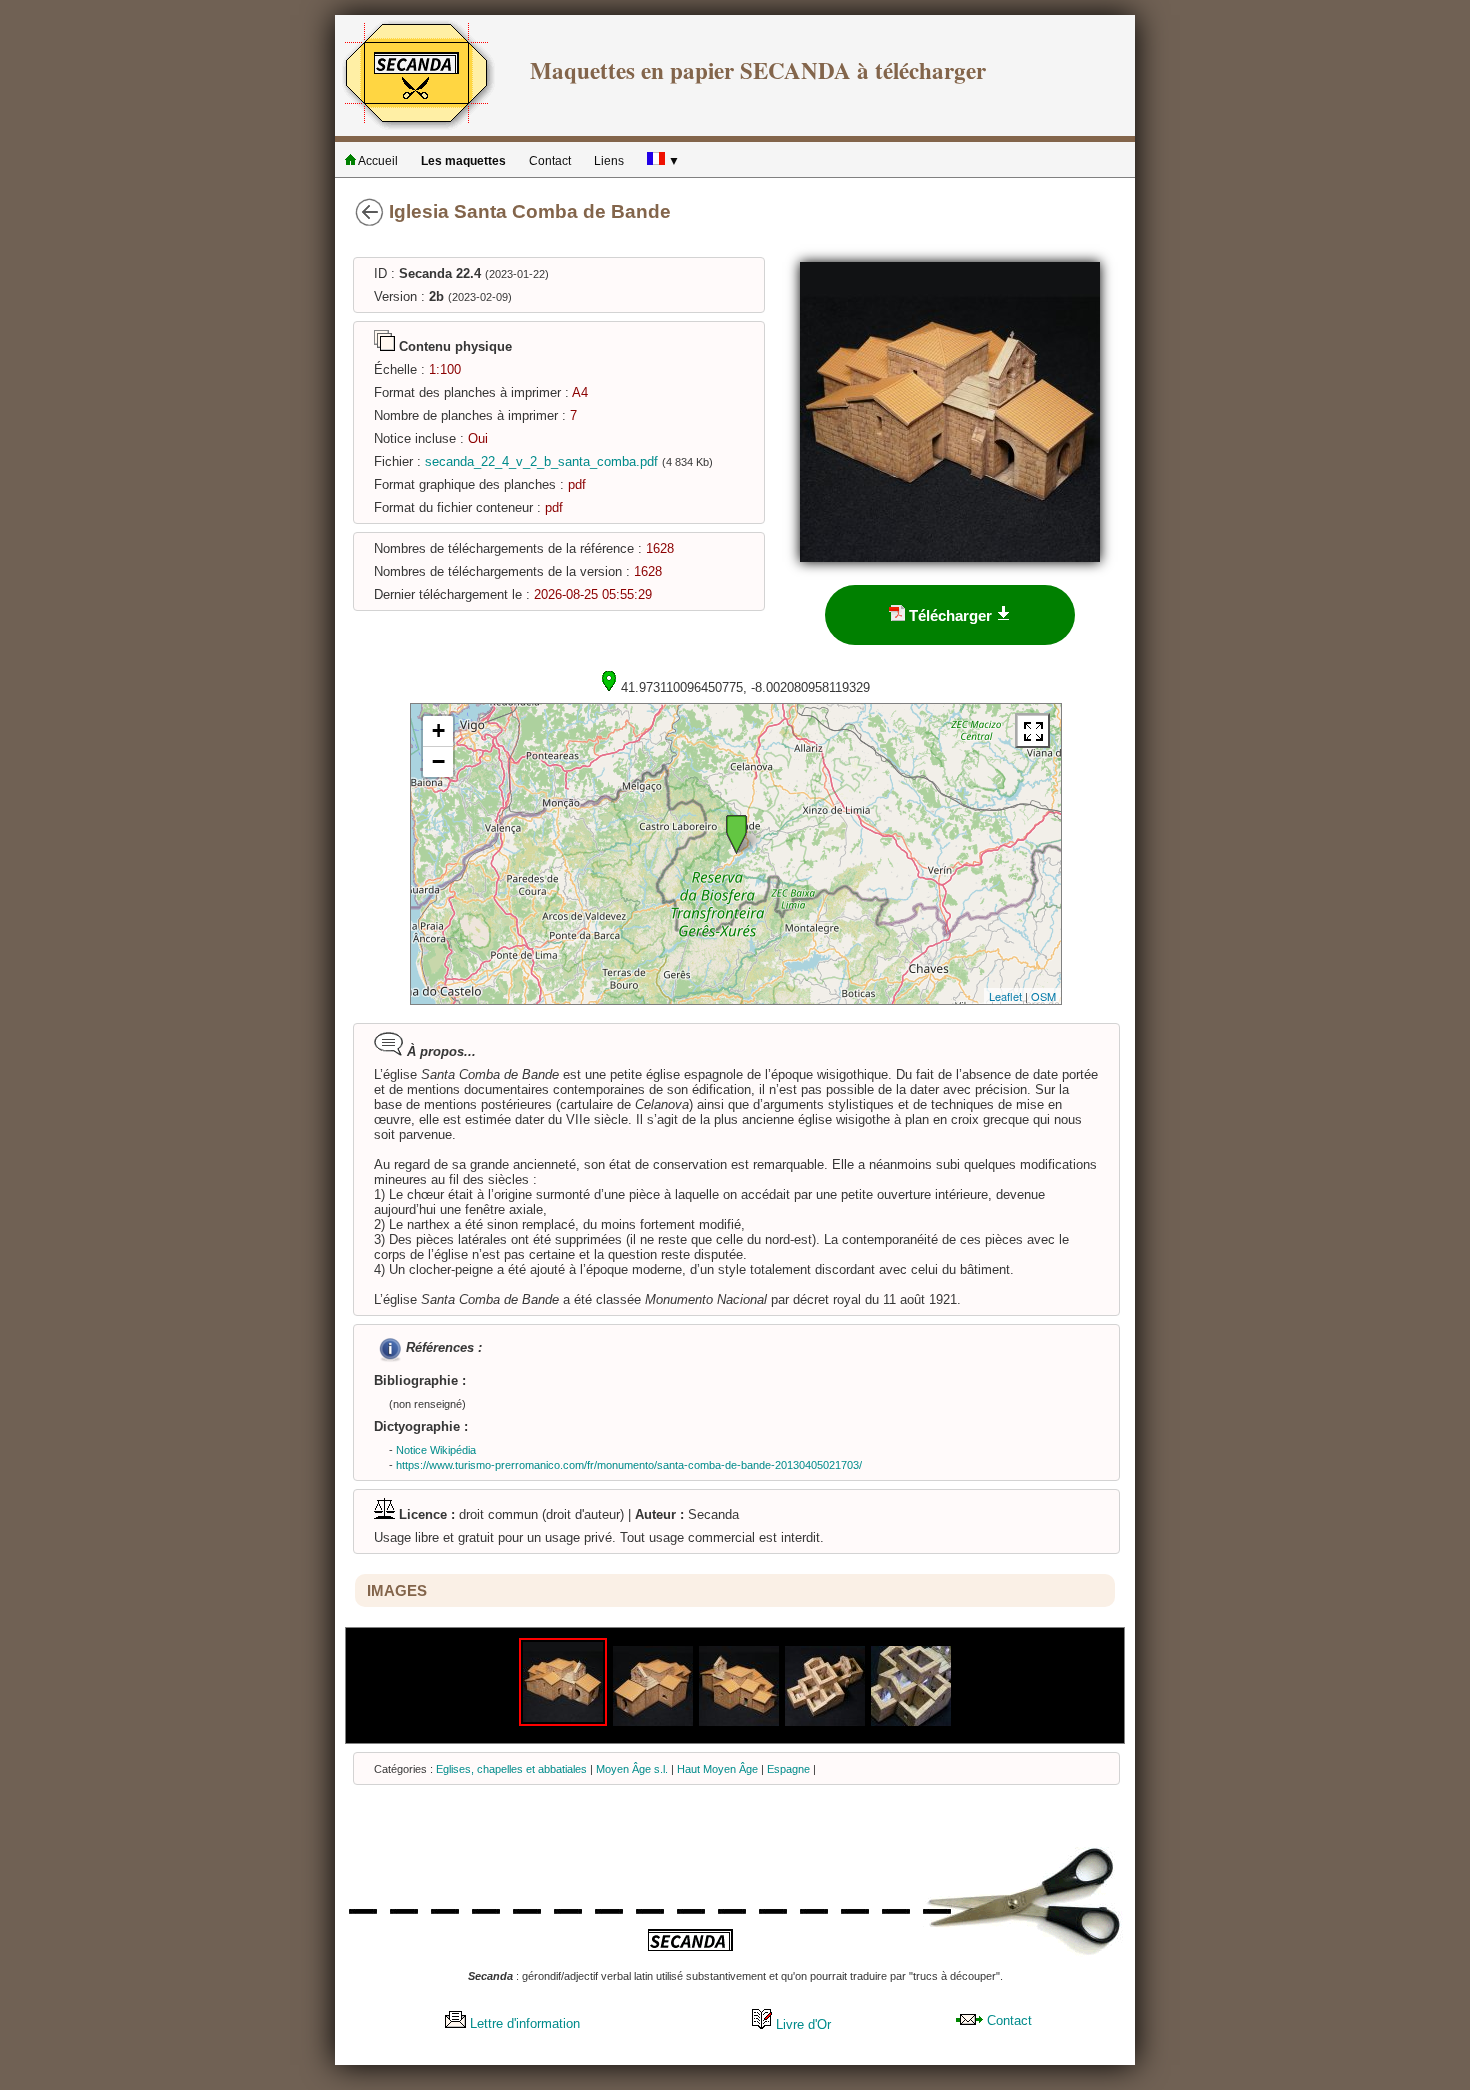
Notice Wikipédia (436, 1450)
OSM (1043, 996)
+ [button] (438, 730)
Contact (550, 161)
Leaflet (1005, 996)
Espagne (788, 1769)
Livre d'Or (801, 2024)
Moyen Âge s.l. (632, 1769)
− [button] (438, 761)
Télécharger (950, 615)
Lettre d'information (523, 2023)
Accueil (377, 161)
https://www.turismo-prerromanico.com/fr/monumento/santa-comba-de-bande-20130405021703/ (629, 1465)
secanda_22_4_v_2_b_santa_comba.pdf (541, 461)
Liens (609, 161)
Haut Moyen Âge (717, 1769)
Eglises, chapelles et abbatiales (511, 1769)
